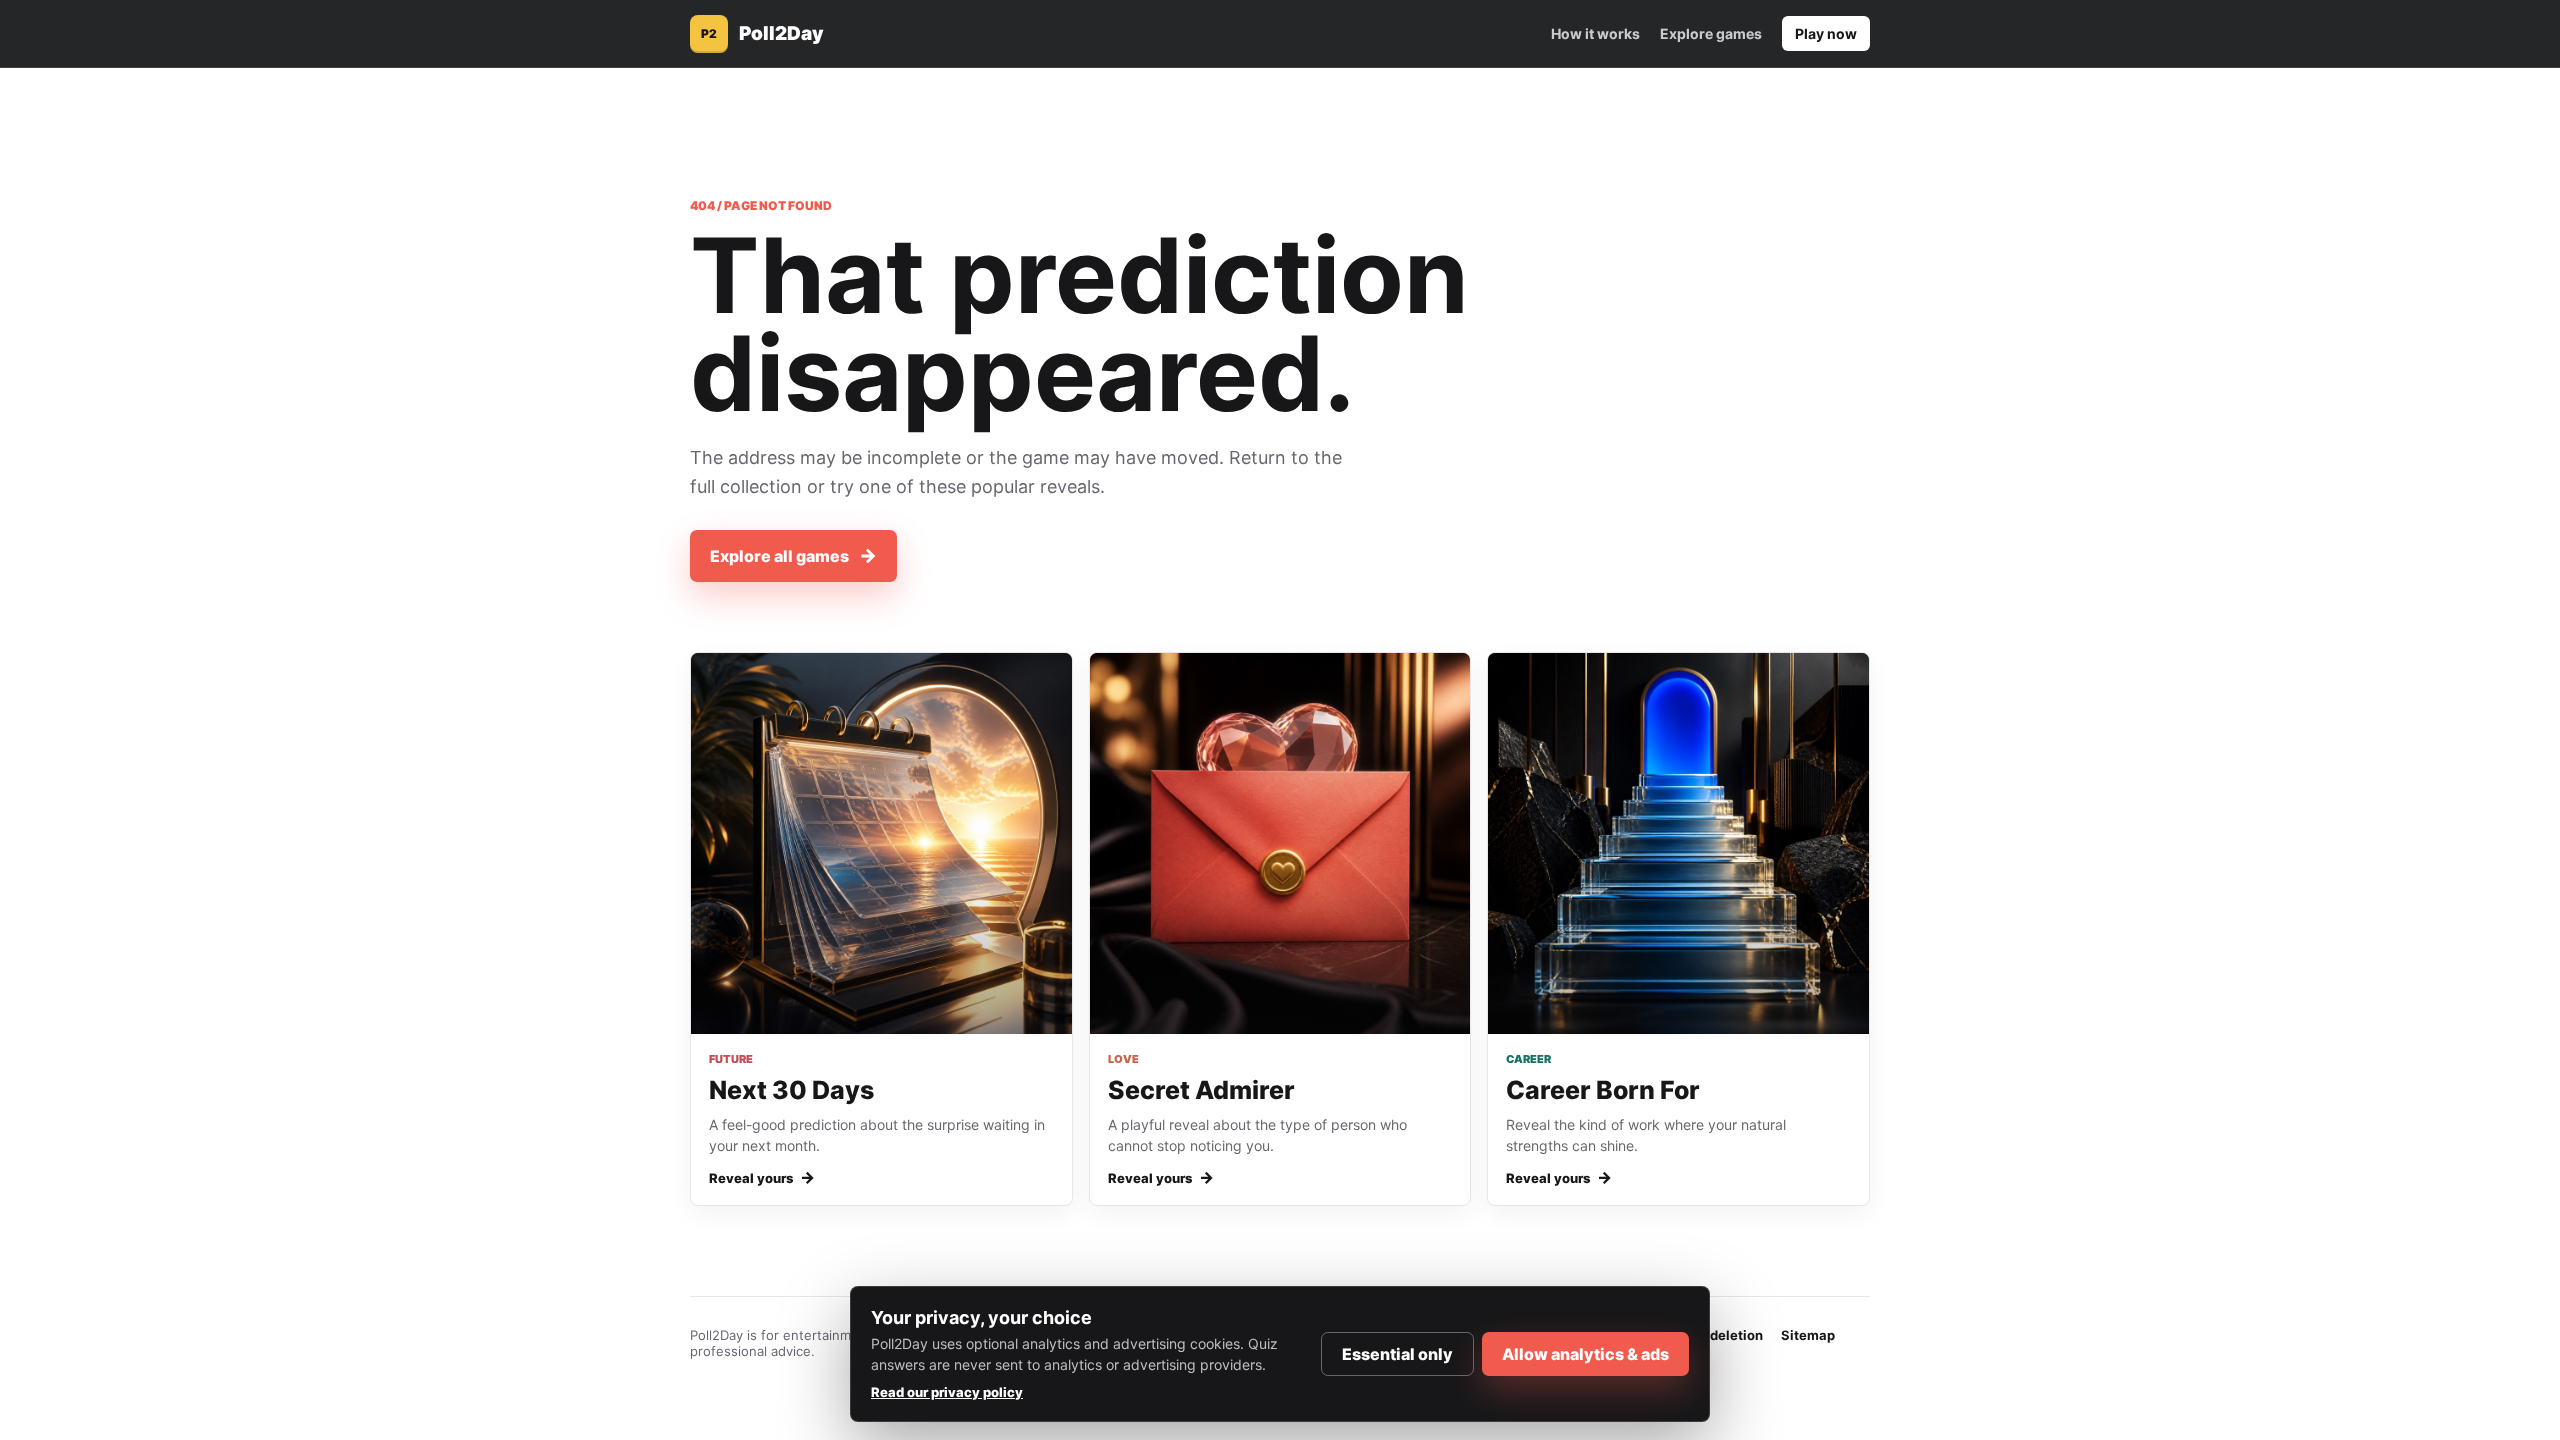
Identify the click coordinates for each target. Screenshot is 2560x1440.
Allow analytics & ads (1585, 1354)
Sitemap (1808, 1335)
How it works (1595, 33)
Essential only (1397, 1354)
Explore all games (793, 555)
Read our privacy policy (947, 1392)
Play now (1826, 33)
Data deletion (1720, 1335)
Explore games (1711, 33)
